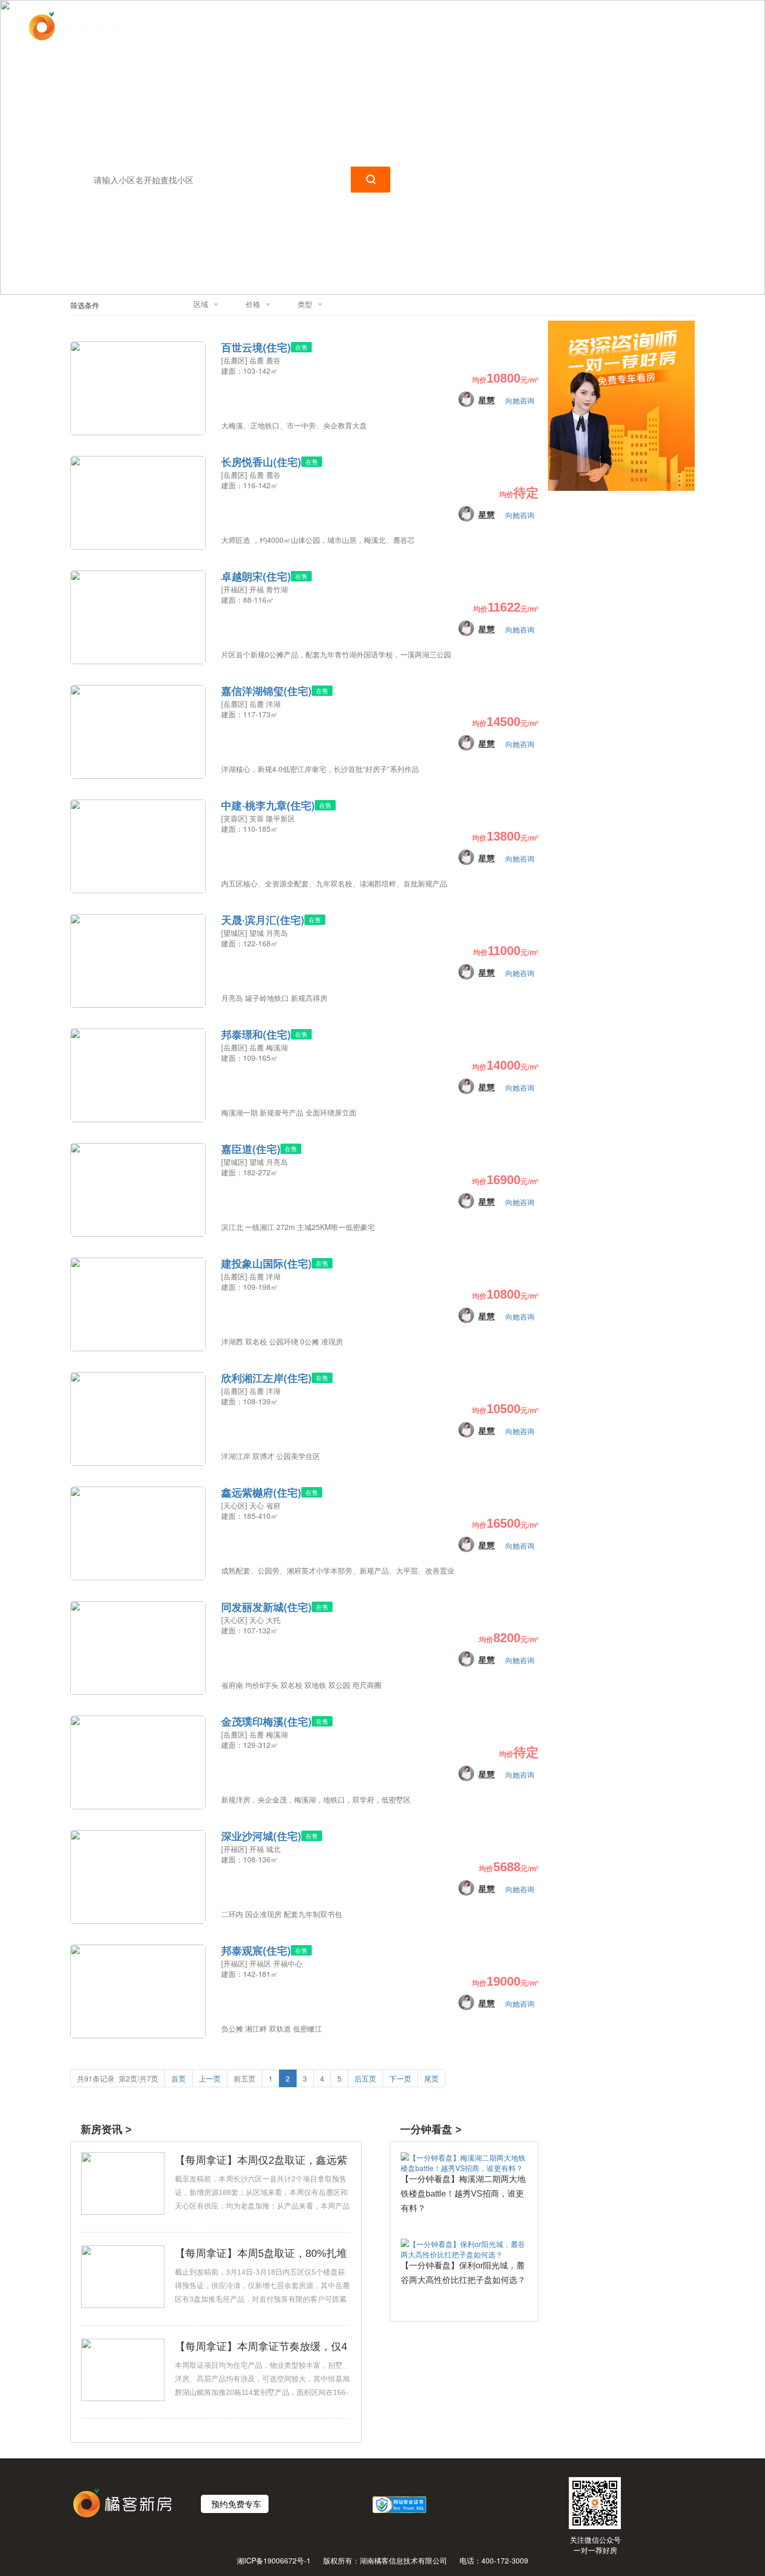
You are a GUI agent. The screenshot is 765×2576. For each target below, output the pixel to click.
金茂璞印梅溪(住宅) (266, 1721)
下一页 (400, 2078)
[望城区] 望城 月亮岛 (254, 933)
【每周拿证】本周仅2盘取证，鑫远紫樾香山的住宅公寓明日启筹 (261, 2161)
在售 (301, 347)
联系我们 (613, 26)
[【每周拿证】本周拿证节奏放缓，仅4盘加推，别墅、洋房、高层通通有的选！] (123, 2368)
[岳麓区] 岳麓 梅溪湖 (254, 1047)
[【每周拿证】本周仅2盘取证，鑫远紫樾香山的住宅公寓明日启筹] (123, 2182)
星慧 (487, 400)
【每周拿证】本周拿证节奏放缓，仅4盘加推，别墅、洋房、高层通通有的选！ (261, 2347)
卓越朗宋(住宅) (256, 576)
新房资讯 (496, 26)
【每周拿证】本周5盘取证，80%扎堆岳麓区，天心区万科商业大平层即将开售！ (261, 2254)
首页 (451, 26)
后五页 (365, 2078)
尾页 (431, 2078)
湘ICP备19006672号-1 (274, 2560)
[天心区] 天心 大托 (251, 1620)
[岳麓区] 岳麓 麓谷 (251, 360)
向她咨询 (520, 400)
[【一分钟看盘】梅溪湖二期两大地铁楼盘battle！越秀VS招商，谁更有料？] (464, 2161)
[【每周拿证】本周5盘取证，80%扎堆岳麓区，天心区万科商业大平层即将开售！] (123, 2275)
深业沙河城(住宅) (261, 1836)
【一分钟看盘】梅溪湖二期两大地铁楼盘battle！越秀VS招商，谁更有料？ (463, 2194)
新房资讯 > (106, 2129)
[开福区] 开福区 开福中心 (262, 1963)
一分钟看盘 (555, 26)
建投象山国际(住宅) (266, 1263)
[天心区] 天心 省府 (251, 1505)
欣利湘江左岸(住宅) (266, 1378)
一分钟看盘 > (431, 2129)
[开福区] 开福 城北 (251, 1849)
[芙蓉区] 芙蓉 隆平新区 (258, 818)
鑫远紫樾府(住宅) (261, 1492)
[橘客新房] (76, 26)
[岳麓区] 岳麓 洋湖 (251, 704)
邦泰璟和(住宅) (256, 1034)
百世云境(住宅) (256, 347)
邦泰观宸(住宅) (256, 1950)
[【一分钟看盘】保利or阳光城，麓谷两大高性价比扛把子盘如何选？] (464, 2248)
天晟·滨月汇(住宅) (263, 920)
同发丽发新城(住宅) (266, 1607)
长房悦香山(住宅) (261, 462)
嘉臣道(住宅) (251, 1149)
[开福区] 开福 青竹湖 (254, 589)
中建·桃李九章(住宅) (268, 805)
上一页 (210, 2078)
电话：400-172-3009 (494, 2560)
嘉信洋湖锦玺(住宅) (266, 691)
